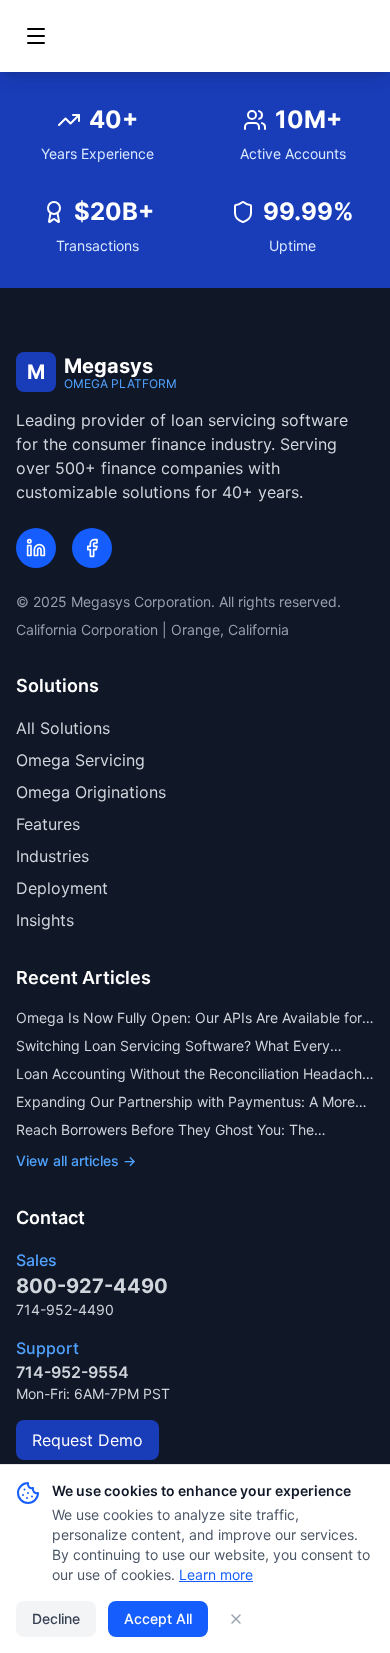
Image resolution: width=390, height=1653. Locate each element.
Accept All (158, 1618)
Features (48, 824)
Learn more (216, 1574)
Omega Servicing (80, 760)
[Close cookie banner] (236, 1619)
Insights (45, 920)
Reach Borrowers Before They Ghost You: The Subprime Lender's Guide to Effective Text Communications (165, 1130)
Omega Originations (91, 792)
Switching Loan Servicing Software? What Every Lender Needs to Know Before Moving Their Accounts (191, 1046)
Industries (52, 856)
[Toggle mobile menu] (36, 36)
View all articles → (76, 1160)
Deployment (62, 888)
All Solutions (63, 728)
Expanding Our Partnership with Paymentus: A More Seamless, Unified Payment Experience (185, 1102)
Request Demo (87, 1440)
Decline (56, 1618)
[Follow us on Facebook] (92, 548)
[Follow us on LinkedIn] (36, 548)
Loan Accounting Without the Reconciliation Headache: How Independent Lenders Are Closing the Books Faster (195, 1074)
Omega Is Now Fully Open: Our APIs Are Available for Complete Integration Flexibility (189, 1018)
